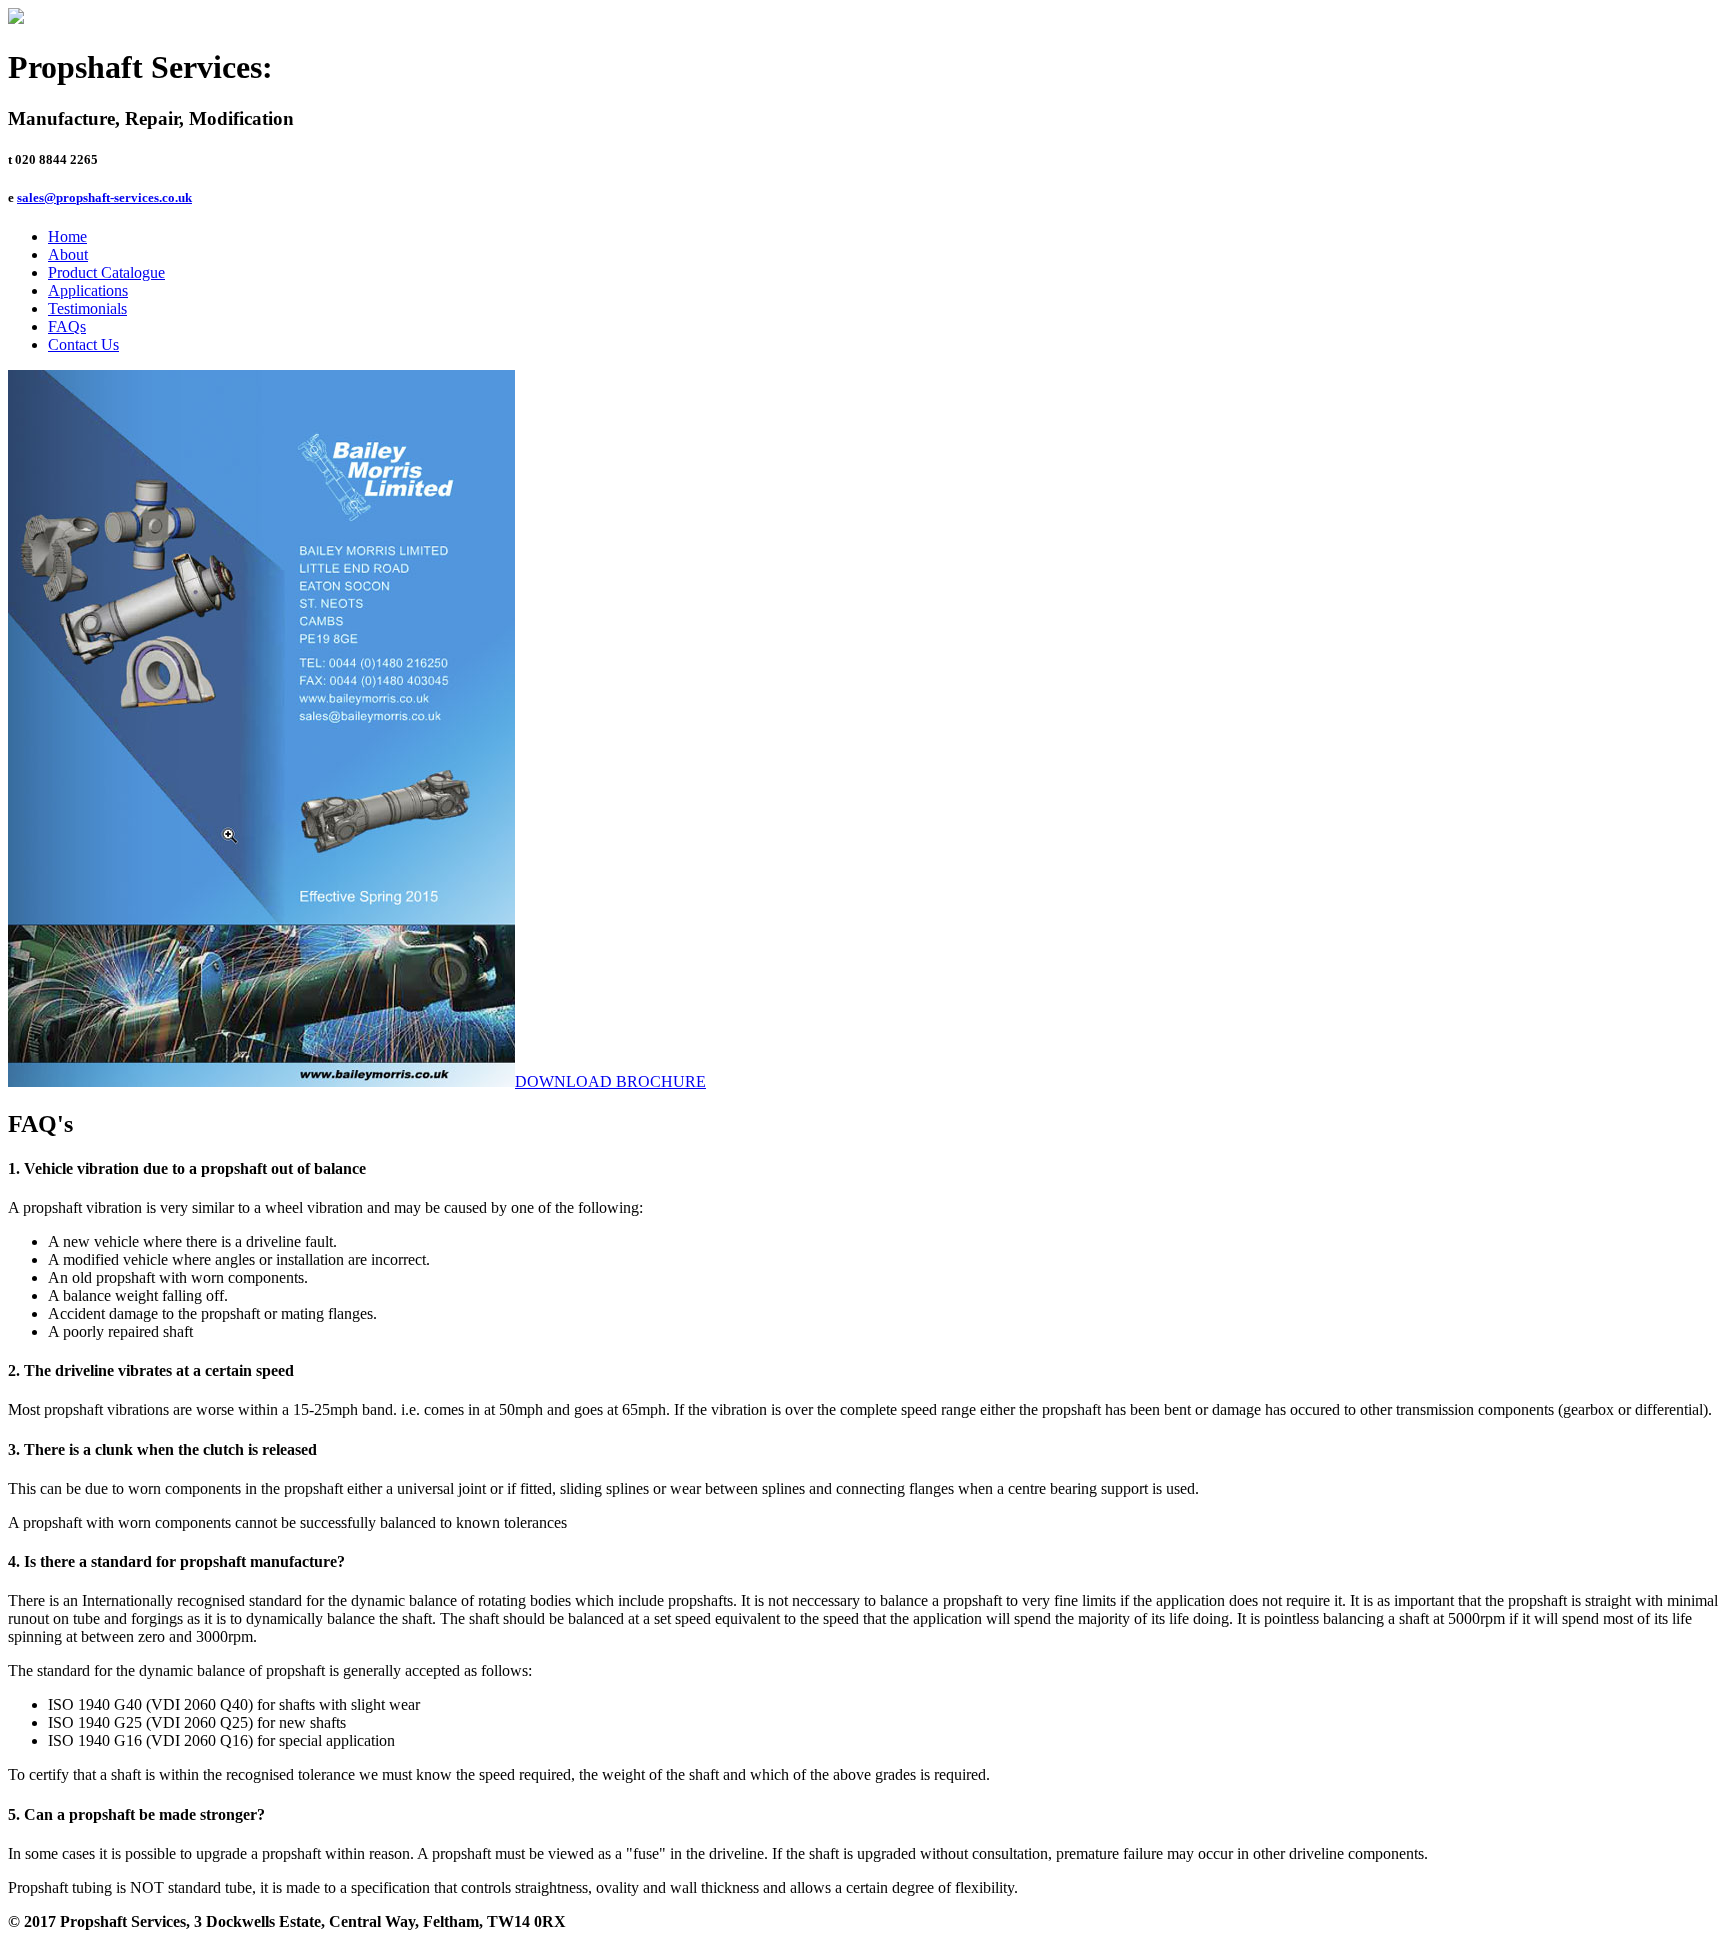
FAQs (67, 326)
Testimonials (87, 308)
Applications (88, 290)
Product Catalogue (106, 272)
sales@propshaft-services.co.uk (104, 197)
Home (67, 236)
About (68, 254)
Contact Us (83, 344)
